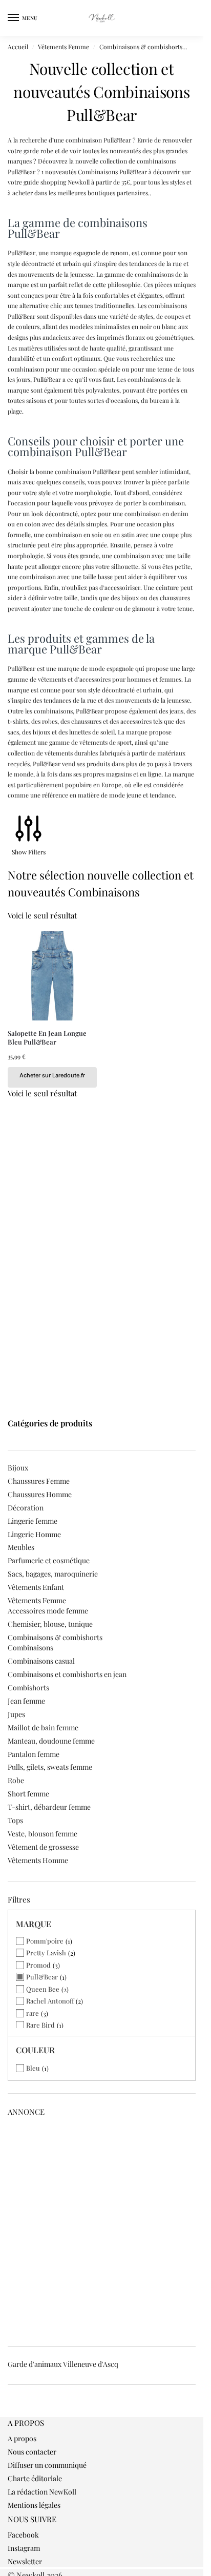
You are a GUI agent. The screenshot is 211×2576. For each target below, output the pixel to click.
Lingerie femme (33, 1521)
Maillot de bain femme (43, 1727)
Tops (15, 1820)
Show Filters (29, 852)
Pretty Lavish (46, 1953)
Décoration (26, 1508)
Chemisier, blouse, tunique (50, 1624)
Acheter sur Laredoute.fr (52, 1075)
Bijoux (18, 1468)
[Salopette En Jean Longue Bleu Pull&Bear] (52, 976)
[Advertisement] (105, 2229)
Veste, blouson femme (43, 1834)
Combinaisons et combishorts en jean (67, 1674)
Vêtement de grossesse (43, 1847)
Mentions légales (34, 2505)
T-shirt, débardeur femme (49, 1807)
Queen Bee (43, 1989)
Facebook (23, 2535)
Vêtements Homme (38, 1860)
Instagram (24, 2548)
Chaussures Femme (39, 1481)
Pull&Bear (42, 1977)
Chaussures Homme (40, 1494)
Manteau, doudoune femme (51, 1741)
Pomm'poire (45, 1941)
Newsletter (25, 2561)
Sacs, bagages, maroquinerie (53, 1574)
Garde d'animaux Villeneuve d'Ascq (63, 2364)
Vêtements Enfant (36, 1587)
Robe (16, 1780)
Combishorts (28, 1688)
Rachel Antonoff (50, 2001)
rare (33, 2013)
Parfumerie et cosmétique (49, 1560)
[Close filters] (11, 2411)
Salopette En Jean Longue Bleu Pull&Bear (47, 1038)
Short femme (28, 1794)
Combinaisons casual (41, 1661)
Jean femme (26, 1701)
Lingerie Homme (34, 1534)
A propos (22, 2438)
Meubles (21, 1547)
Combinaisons (30, 1648)
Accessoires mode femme (48, 1611)
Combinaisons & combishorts (141, 47)
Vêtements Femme (64, 47)
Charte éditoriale (35, 2478)
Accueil (18, 47)
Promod (38, 1965)
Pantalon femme (34, 1754)
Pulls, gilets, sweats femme (50, 1767)
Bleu (33, 2068)
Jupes (16, 1714)
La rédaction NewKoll (42, 2492)
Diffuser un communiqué (47, 2465)
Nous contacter (32, 2452)
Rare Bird (40, 2025)
